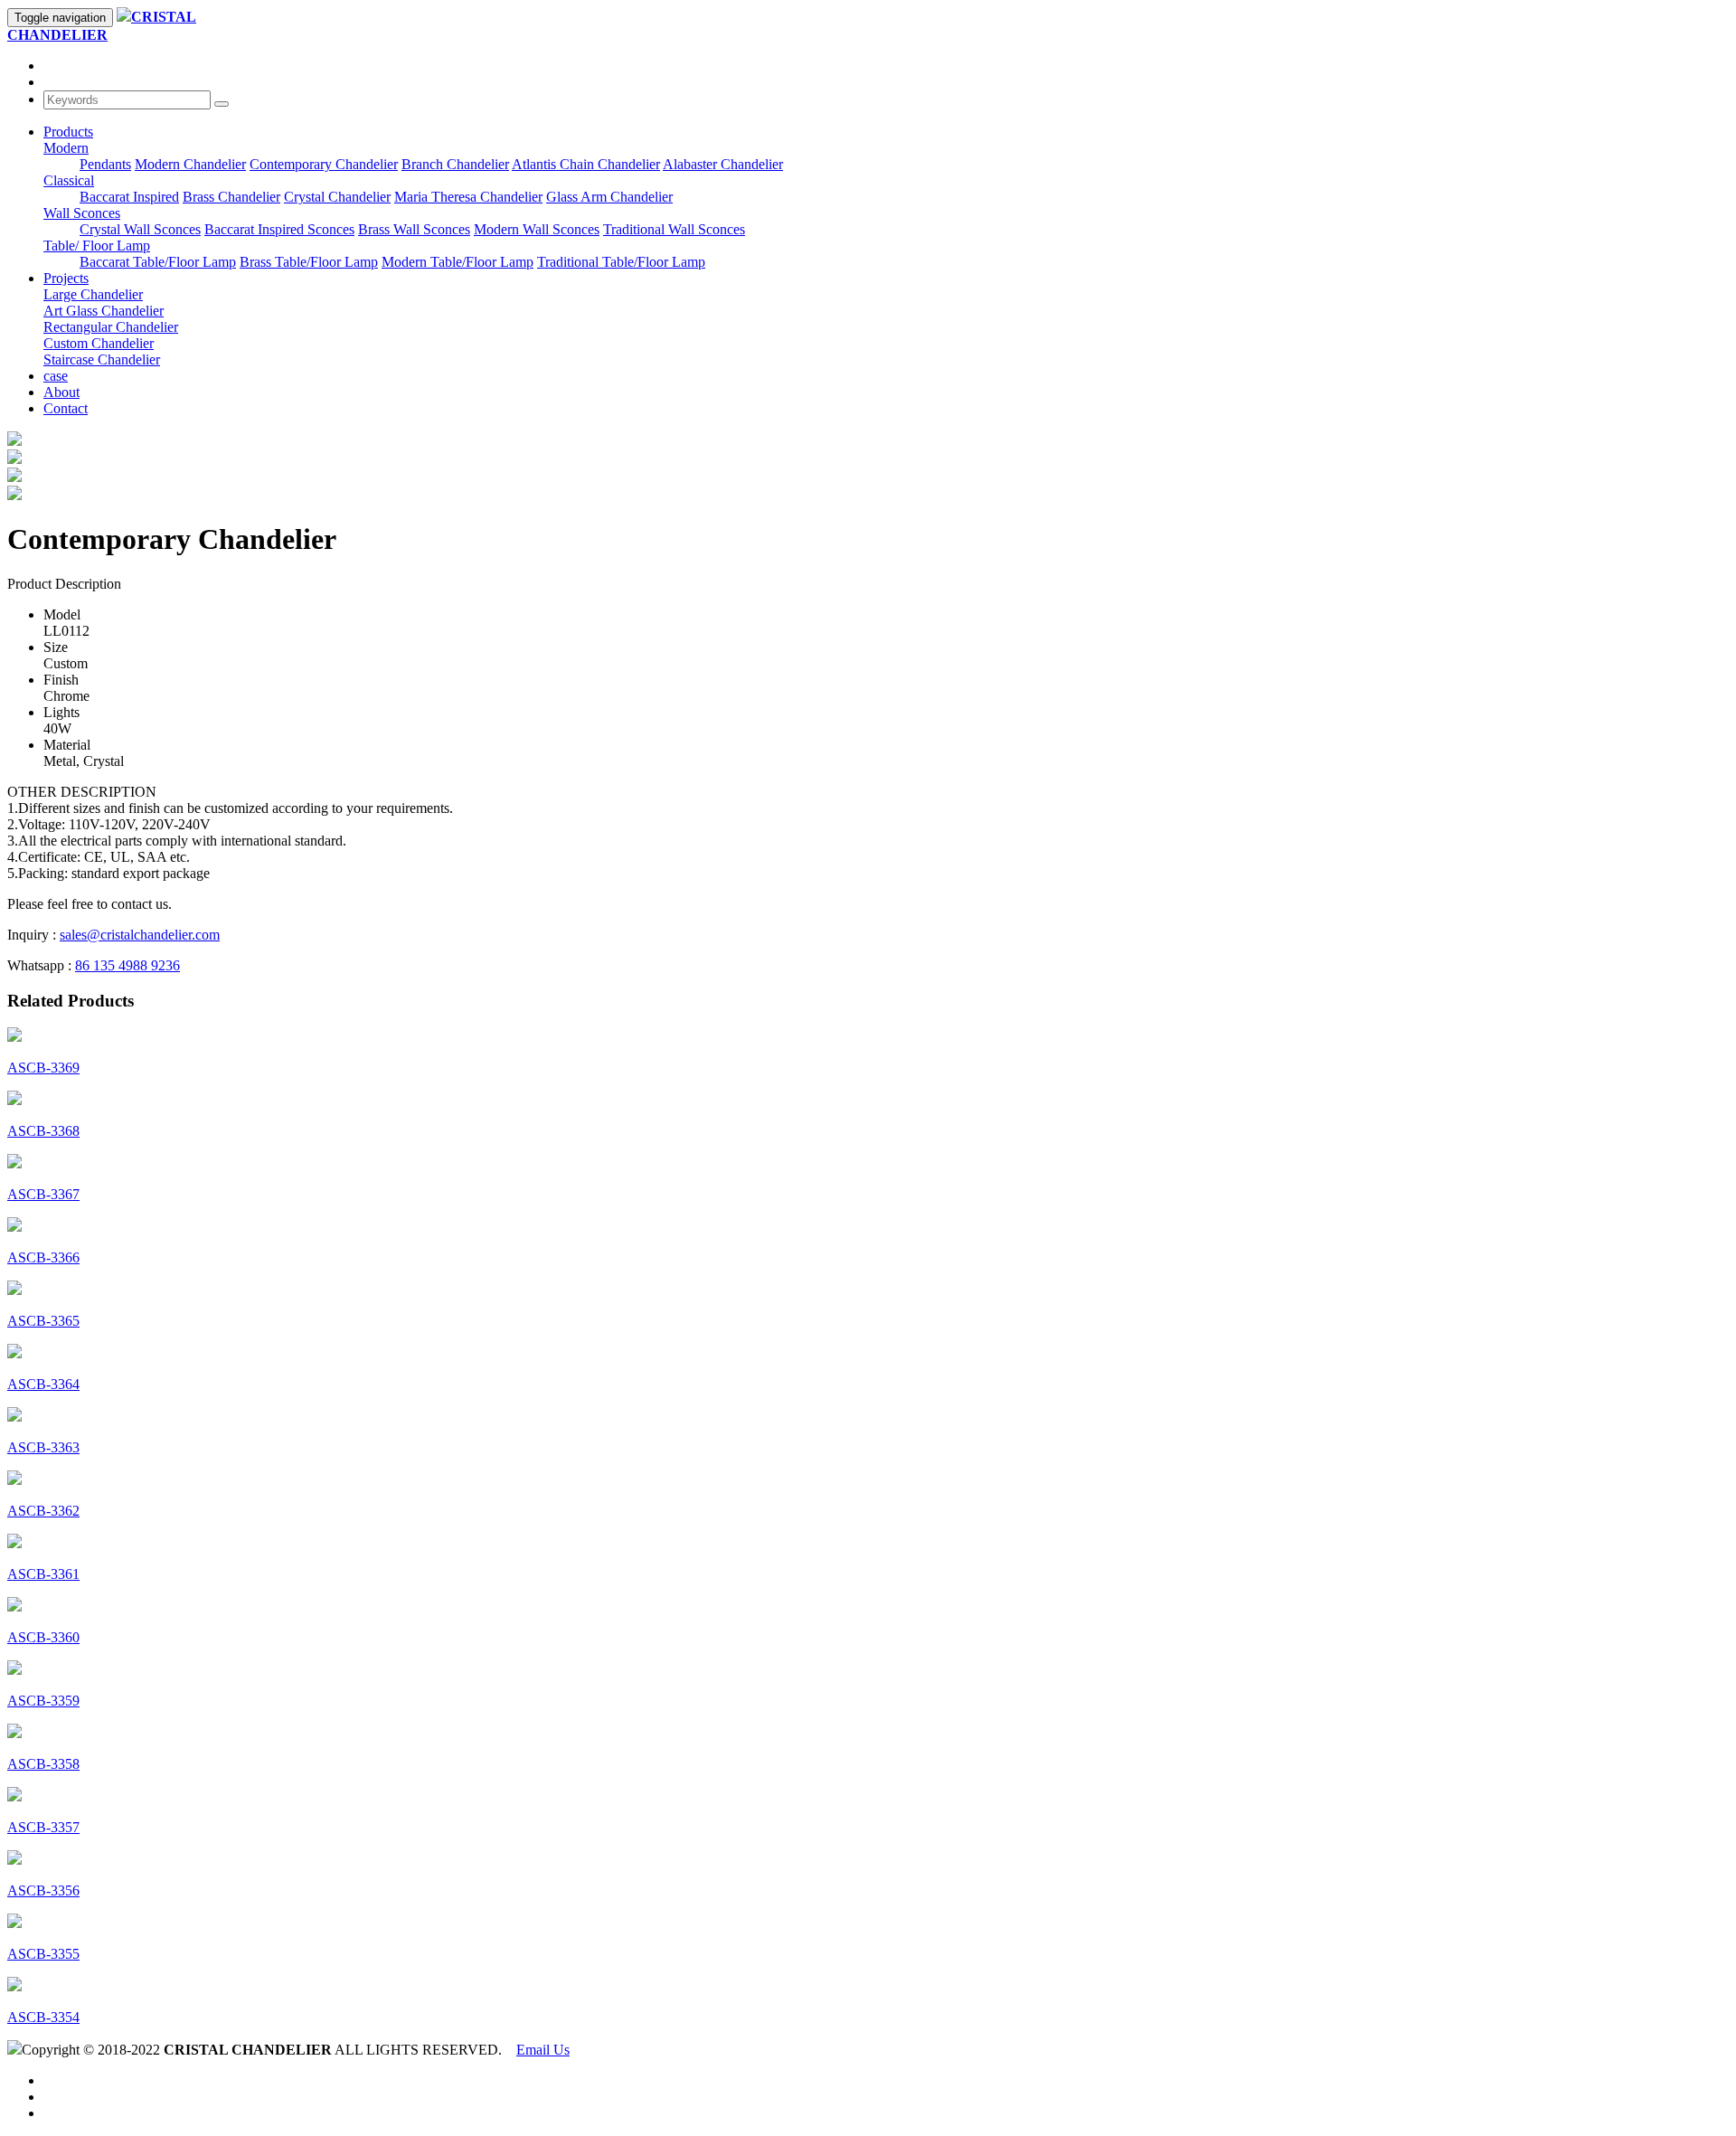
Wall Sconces (82, 213)
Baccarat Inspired (129, 197)
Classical (69, 180)
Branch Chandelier (455, 164)
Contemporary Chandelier (324, 164)
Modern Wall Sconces (537, 229)
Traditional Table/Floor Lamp (621, 262)
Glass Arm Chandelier (609, 197)
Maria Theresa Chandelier (468, 197)
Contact (66, 408)
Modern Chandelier (190, 164)
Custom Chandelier (99, 343)
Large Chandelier (93, 294)
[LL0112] (14, 459)
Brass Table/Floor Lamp (309, 262)
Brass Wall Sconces (414, 229)
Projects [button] (66, 278)
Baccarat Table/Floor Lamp (158, 262)
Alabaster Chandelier (723, 164)
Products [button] (68, 132)
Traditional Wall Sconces (674, 229)
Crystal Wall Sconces (140, 229)
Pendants (105, 164)
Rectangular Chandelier (111, 327)
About (61, 392)
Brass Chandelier (231, 197)
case (56, 376)
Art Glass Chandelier (104, 311)
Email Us (543, 2050)
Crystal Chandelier (337, 197)
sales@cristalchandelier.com (140, 935)
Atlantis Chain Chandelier (586, 164)
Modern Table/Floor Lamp (458, 262)
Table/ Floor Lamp (97, 246)
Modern (66, 148)
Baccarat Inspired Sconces (279, 229)
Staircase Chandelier (102, 359)
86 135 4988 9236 (127, 965)
